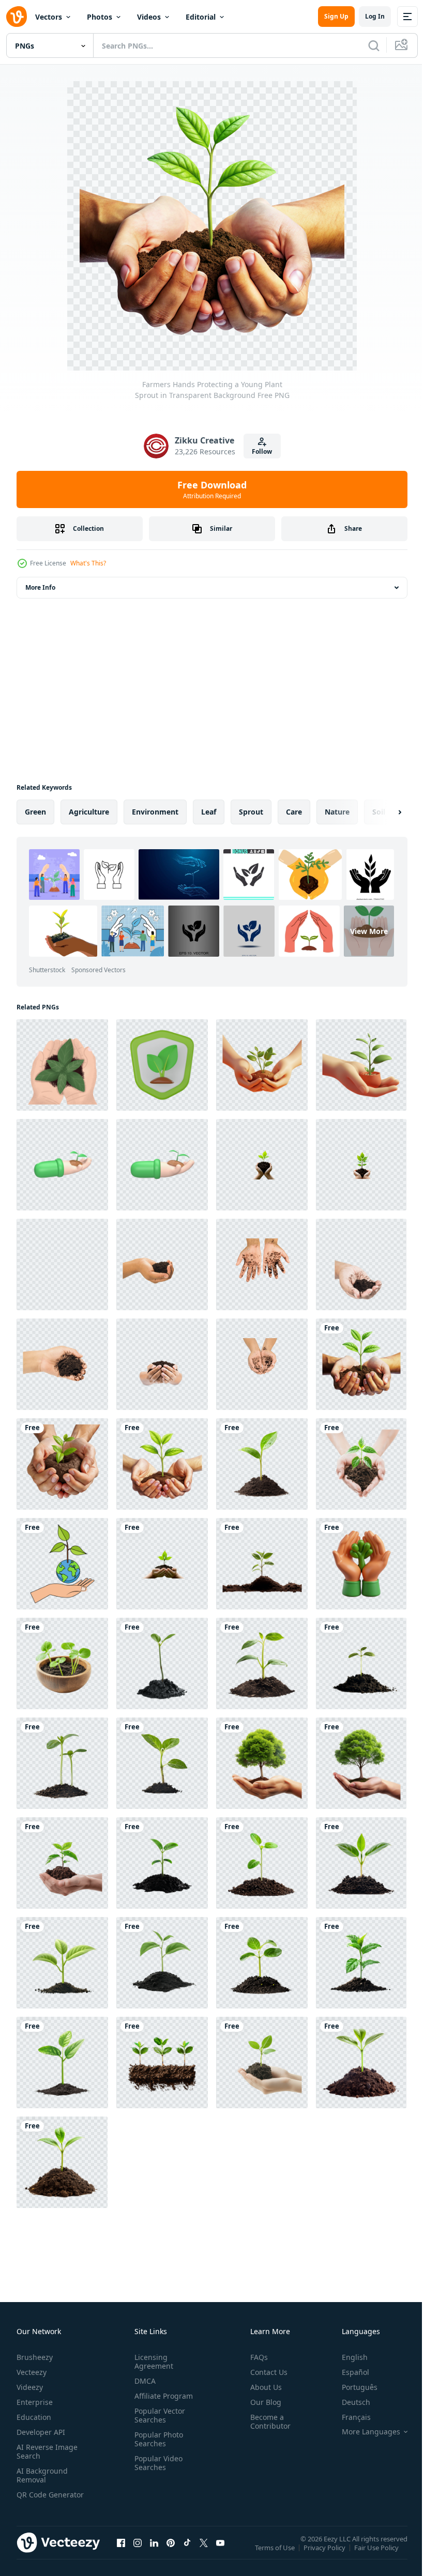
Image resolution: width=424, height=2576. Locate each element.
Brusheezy (35, 2357)
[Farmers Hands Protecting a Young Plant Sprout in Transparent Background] (361, 1364)
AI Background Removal (42, 2475)
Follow (262, 451)
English (347, 2357)
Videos (149, 17)
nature (337, 812)
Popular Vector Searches (158, 2415)
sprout (251, 812)
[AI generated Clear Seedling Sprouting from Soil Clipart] (62, 1763)
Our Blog (262, 2402)
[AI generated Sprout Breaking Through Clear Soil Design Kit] (162, 1963)
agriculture (89, 812)
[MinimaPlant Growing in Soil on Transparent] (62, 2162)
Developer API (41, 2432)
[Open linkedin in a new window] (154, 2553)
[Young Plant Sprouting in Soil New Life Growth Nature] (262, 1564)
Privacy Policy (325, 2554)
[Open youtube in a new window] (220, 2553)
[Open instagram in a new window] (138, 2553)
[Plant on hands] (62, 1065)
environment (155, 812)
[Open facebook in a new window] (121, 2553)
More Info (40, 587)
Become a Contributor (266, 2421)
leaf (209, 812)
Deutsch (348, 2402)
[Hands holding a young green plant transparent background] (262, 1763)
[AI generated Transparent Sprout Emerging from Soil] (162, 2063)
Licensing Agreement (152, 2362)
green (35, 812)
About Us (262, 2387)
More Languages (363, 2432)
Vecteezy (32, 2372)
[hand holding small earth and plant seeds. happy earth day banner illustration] (62, 1564)
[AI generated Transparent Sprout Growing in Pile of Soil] (162, 1863)
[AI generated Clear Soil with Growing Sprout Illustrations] (361, 1963)
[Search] (374, 45)
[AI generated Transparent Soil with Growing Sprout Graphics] (62, 1963)
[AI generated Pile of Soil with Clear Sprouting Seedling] (262, 1663)
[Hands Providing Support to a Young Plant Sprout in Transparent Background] (62, 1464)
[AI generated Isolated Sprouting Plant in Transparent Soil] (361, 1663)
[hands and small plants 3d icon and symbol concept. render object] (62, 1165)
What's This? (88, 563)
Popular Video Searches (156, 2463)
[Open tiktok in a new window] (187, 2553)
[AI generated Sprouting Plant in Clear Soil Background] (162, 1763)
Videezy (30, 2387)
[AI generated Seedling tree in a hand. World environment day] (262, 1165)
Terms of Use (276, 2554)
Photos (100, 17)
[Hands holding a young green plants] (361, 1763)
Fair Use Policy (377, 2554)
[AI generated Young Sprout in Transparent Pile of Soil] (62, 2063)
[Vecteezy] (17, 17)
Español (348, 2372)
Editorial (201, 17)
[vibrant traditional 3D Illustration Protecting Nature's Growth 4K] (361, 1564)
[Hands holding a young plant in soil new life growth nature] (62, 1863)
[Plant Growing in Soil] (361, 2063)
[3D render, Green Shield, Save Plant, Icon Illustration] (162, 1065)
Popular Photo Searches (157, 2439)
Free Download (212, 489)
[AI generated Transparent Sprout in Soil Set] (262, 1863)
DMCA (143, 2381)
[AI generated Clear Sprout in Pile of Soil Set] (262, 1963)
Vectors (49, 17)
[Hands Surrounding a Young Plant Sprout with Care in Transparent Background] (162, 1464)
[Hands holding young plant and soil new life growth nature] (361, 1464)
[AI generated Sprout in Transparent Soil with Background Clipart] (361, 1863)
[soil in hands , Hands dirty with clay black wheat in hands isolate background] (162, 1264)
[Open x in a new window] (204, 2553)
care (294, 812)
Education (34, 2417)
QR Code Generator (34, 2499)
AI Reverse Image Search (47, 2451)
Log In (375, 16)
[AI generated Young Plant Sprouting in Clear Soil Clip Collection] (162, 1663)
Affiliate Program (162, 2396)
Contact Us (265, 2372)
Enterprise (35, 2402)
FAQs (255, 2357)
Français (349, 2417)
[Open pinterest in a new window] (171, 2553)
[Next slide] (383, 812)
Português (352, 2387)
